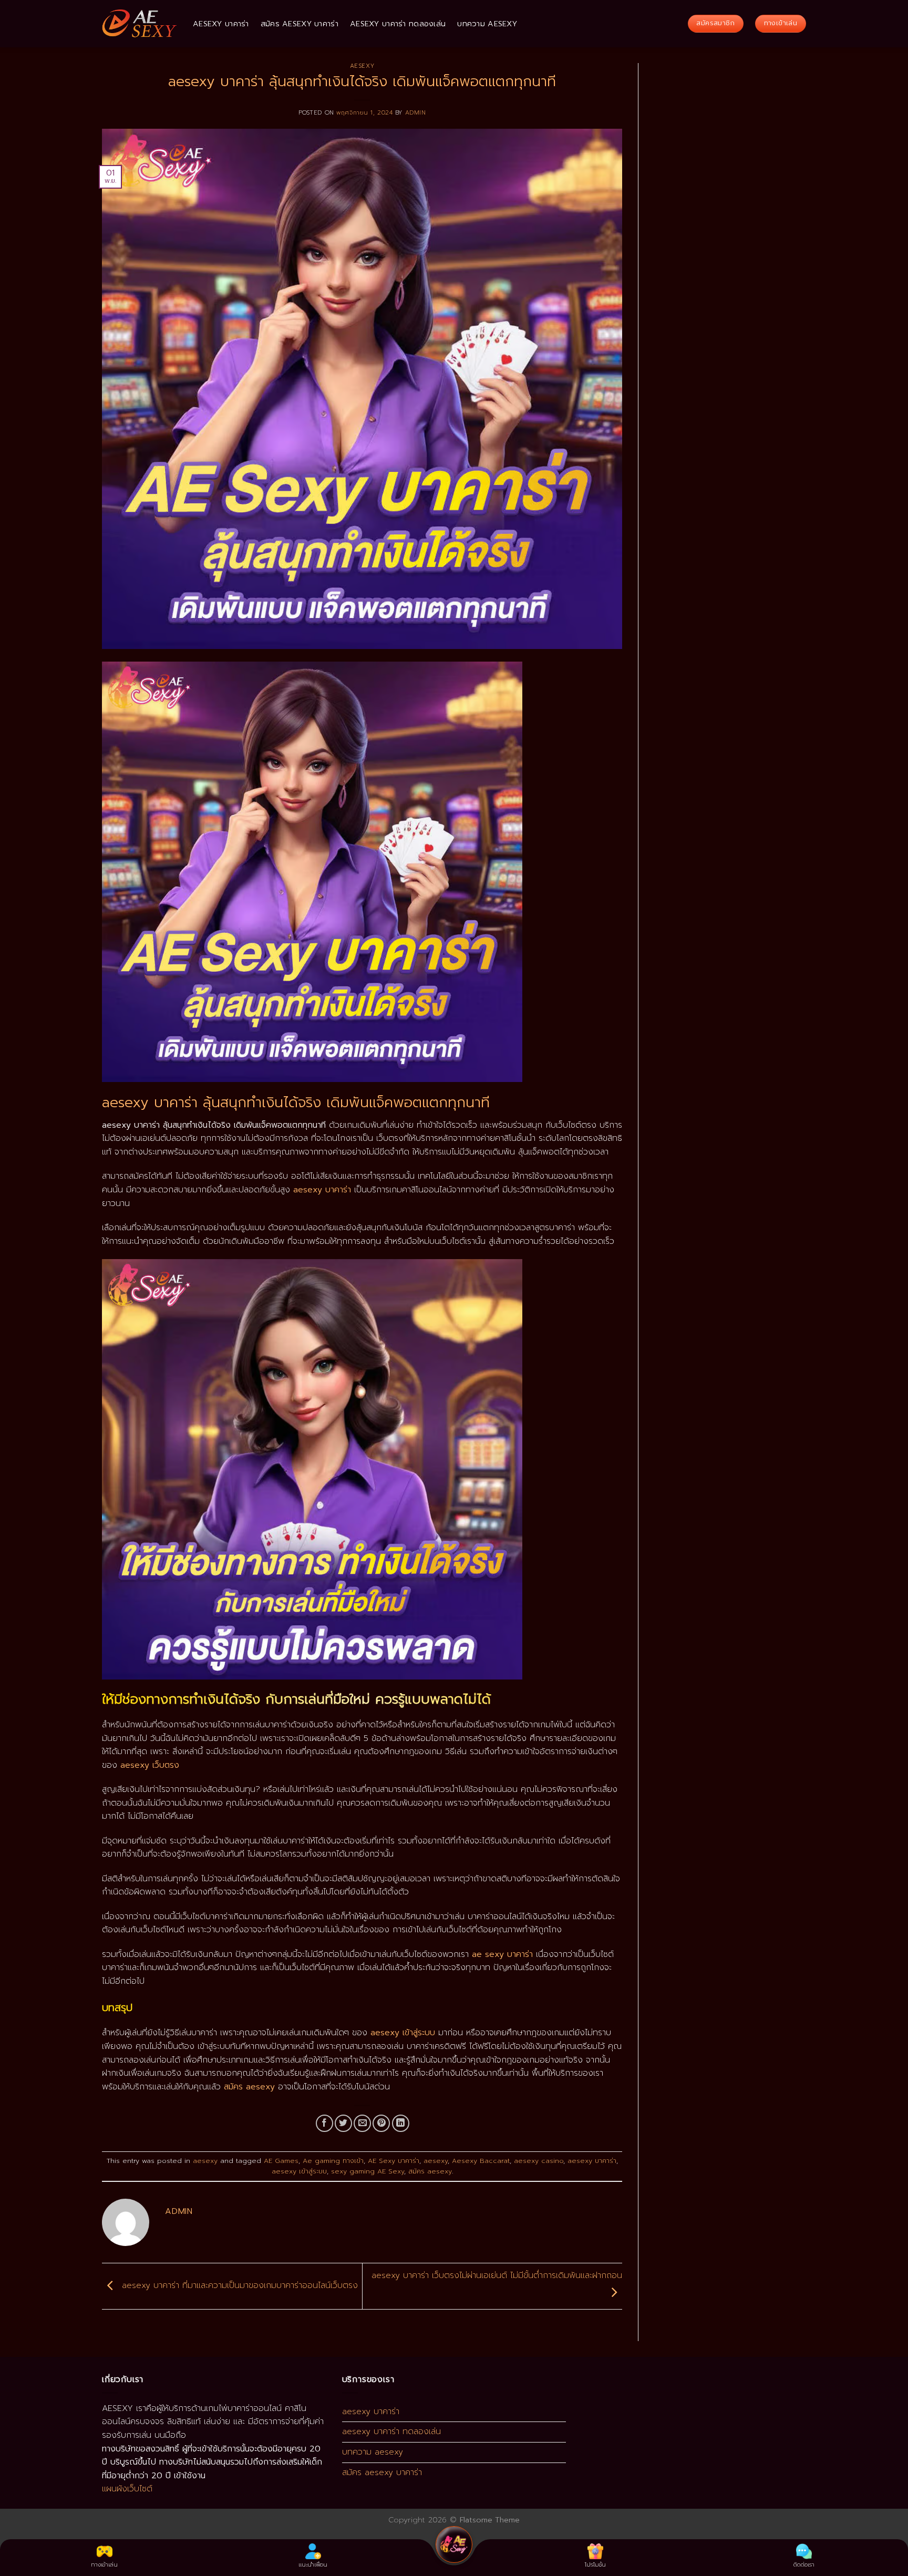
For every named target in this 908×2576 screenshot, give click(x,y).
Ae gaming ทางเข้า (333, 2161)
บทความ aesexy (487, 24)
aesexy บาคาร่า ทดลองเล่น (398, 24)
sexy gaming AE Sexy (368, 2171)
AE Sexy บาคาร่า (394, 2161)
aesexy (362, 66)
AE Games (281, 2161)
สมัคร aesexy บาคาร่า (300, 24)
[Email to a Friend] (362, 2123)
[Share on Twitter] (343, 2123)
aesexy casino (539, 2161)
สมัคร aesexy (430, 2171)
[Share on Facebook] (324, 2123)
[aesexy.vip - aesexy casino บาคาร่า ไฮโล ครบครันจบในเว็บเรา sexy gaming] (140, 24)
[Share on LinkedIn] (401, 2123)
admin (416, 113)
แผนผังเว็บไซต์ (127, 2489)
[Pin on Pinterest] (381, 2123)
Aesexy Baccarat (481, 2161)
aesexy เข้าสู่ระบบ (299, 2171)
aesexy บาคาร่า (221, 24)
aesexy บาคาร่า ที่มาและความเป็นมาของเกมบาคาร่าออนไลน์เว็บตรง (238, 2286)
